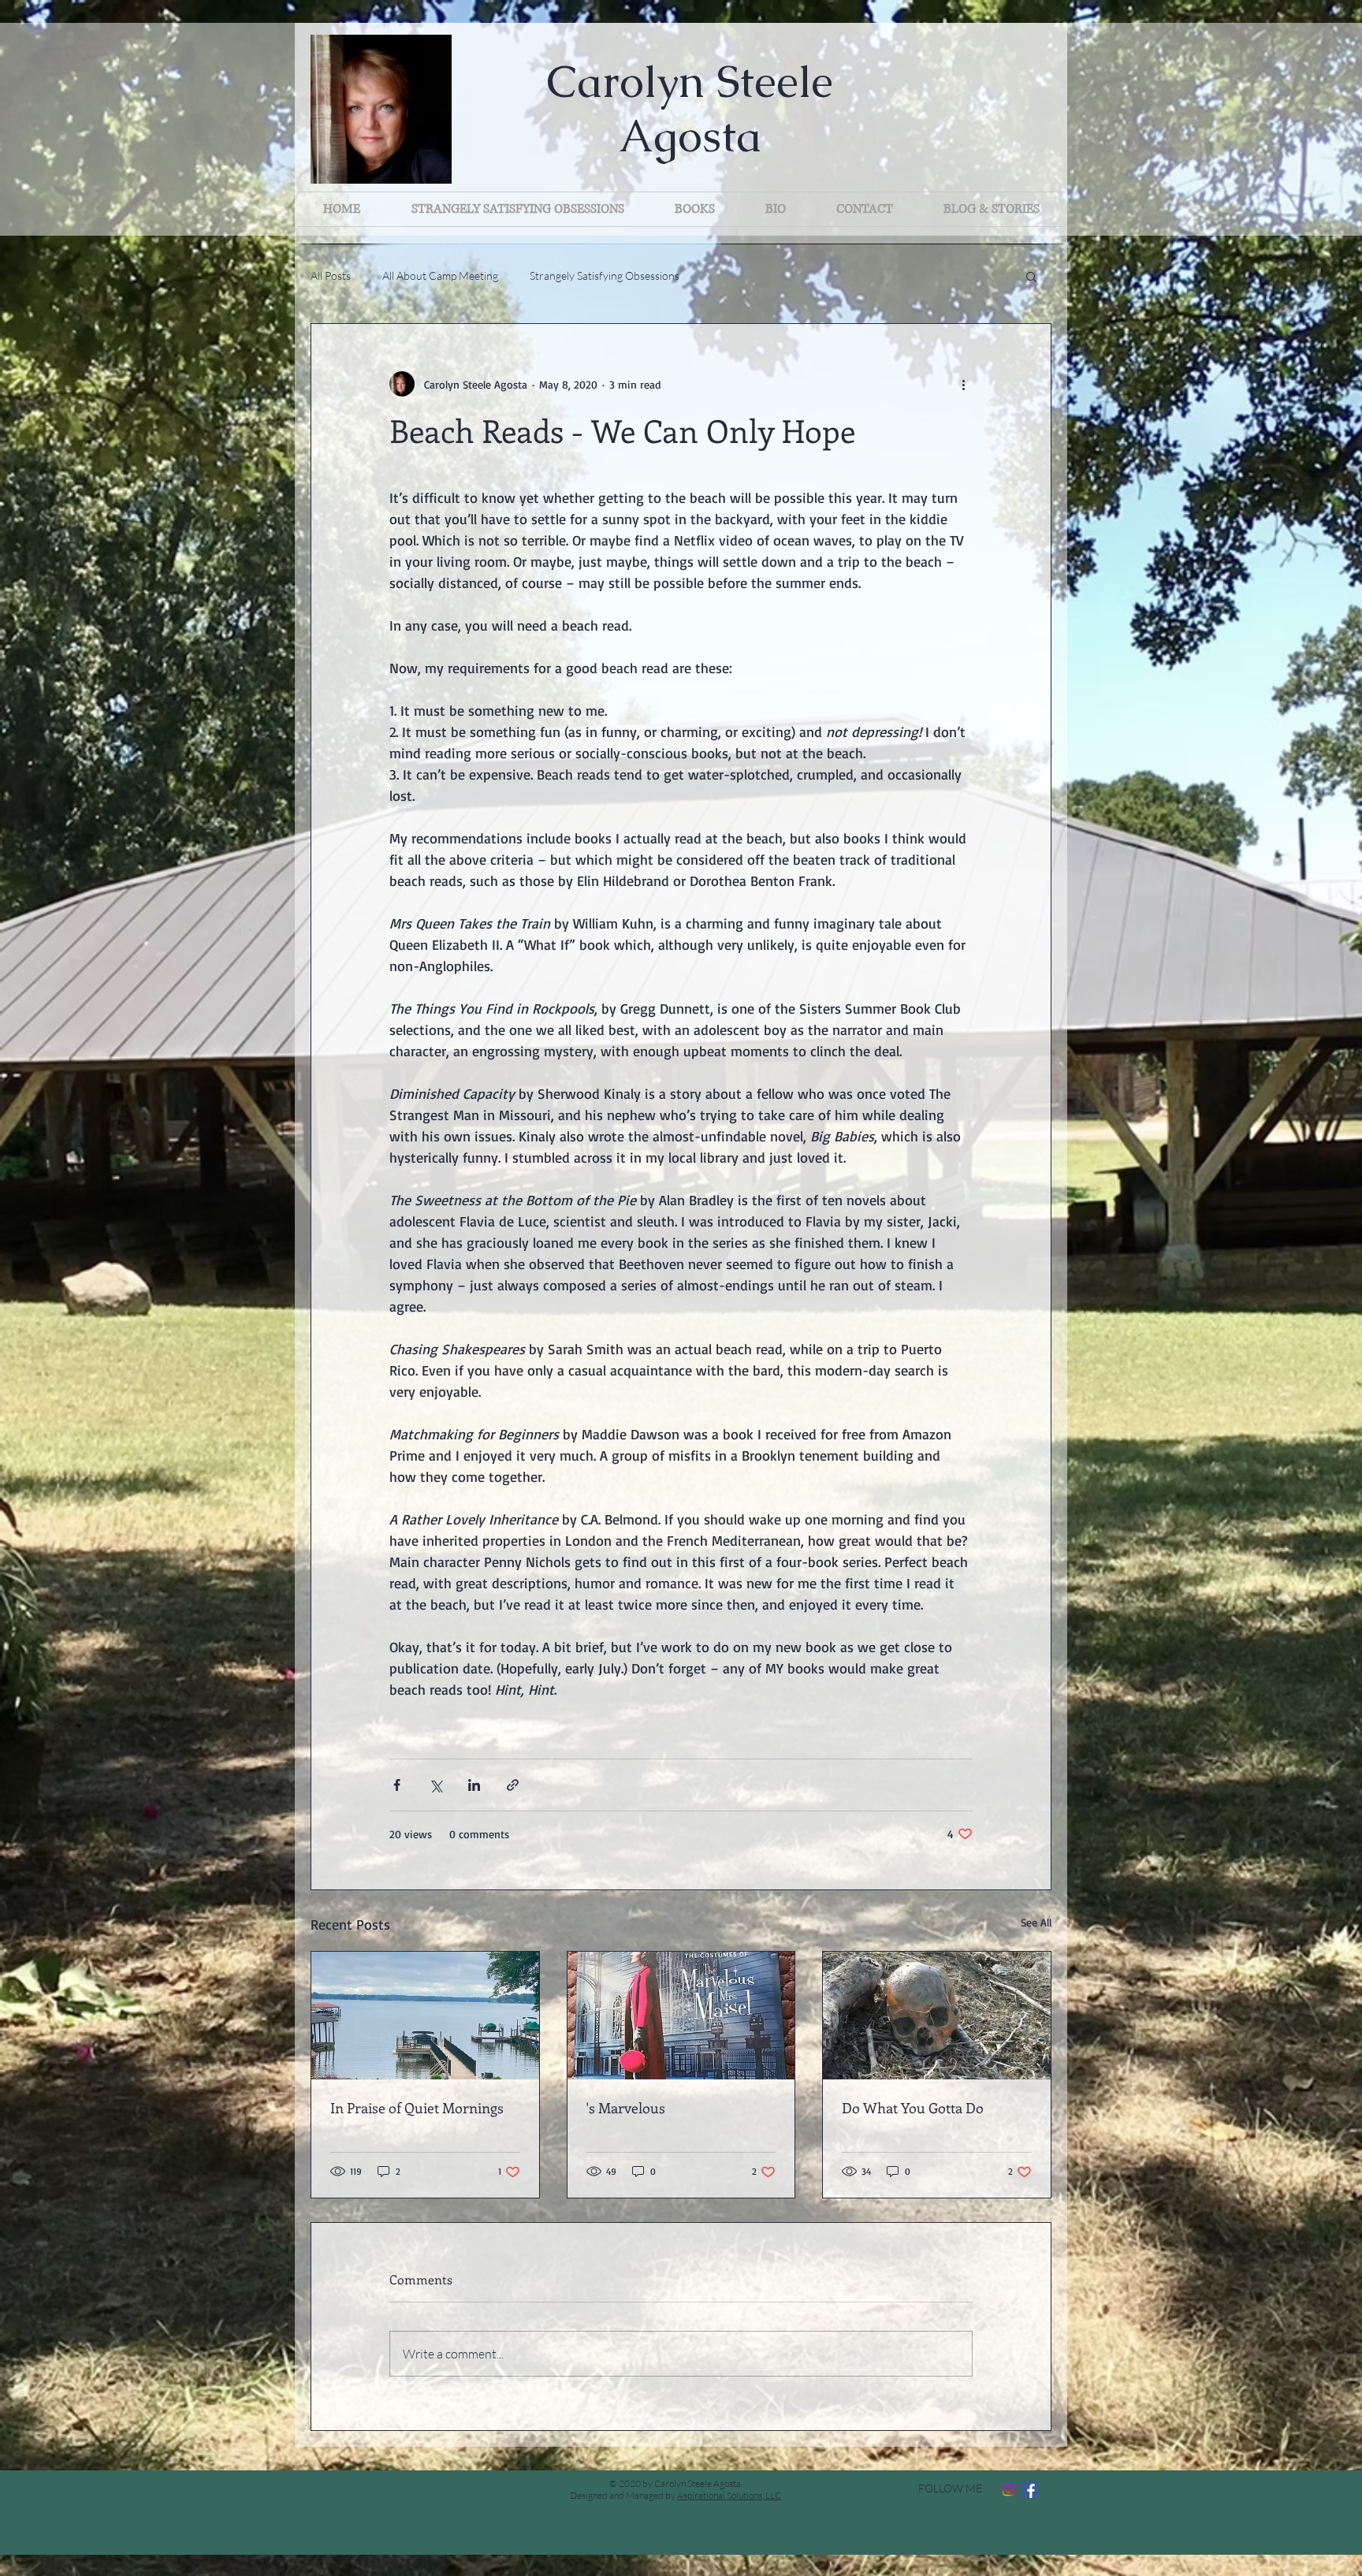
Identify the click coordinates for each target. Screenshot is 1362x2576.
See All (1036, 1922)
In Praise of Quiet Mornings (417, 2108)
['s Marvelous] (681, 2016)
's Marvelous (626, 2108)
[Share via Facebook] (397, 1785)
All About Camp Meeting (440, 275)
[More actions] (963, 384)
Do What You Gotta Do (913, 2108)
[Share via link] (513, 1785)
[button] (1031, 276)
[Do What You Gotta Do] (937, 2016)
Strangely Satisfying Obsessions (605, 275)
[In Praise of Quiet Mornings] (425, 2016)
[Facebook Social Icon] (1029, 2490)
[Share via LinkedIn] (474, 1785)
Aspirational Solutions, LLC (729, 2495)
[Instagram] (1008, 2490)
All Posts (331, 275)
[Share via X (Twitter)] (435, 1785)
